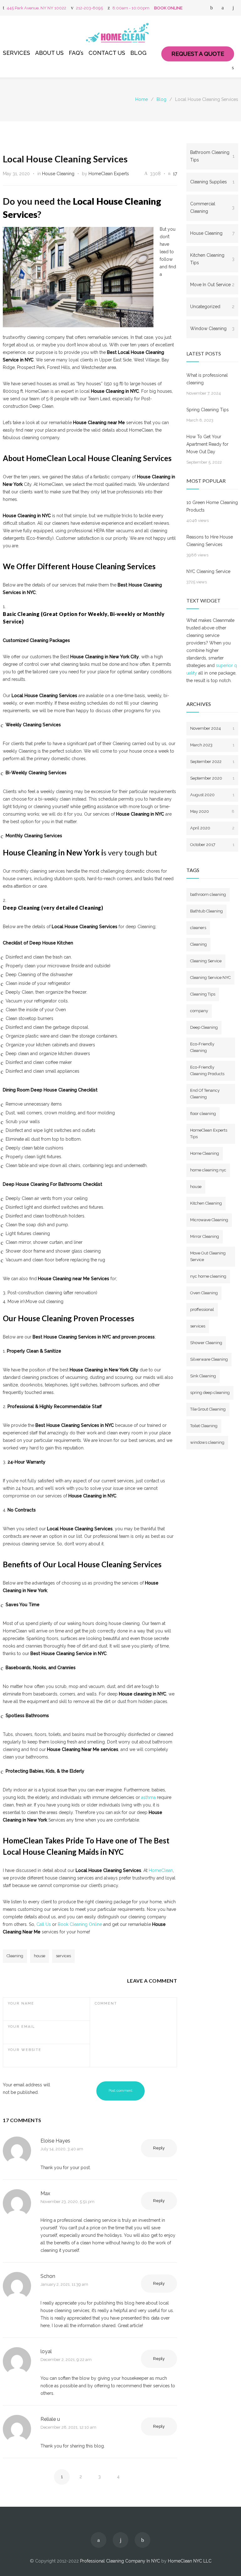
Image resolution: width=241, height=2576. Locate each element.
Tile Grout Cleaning (208, 1409)
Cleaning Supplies (212, 182)
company (199, 1011)
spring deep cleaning (210, 1393)
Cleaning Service (206, 961)
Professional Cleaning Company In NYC (120, 2561)
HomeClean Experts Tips (209, 1133)
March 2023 (212, 745)
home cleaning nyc (208, 1170)
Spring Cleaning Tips (208, 410)
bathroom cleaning (208, 894)
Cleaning (15, 1956)
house (40, 1956)
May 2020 (212, 811)
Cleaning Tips (203, 994)
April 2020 (212, 828)
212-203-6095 (89, 8)
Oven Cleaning (204, 1293)
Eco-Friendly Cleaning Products (207, 1070)
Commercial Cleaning (212, 208)
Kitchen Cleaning (206, 1203)
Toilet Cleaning (204, 1426)
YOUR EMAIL (21, 2027)
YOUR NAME (21, 2003)
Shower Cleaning (206, 1343)
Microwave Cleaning (209, 1220)
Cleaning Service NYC (210, 978)
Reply (159, 2148)
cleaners (198, 928)
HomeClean (161, 1870)
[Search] (233, 68)
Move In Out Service (212, 285)
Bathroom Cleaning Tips (212, 156)
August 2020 (212, 795)
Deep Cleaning (204, 1027)
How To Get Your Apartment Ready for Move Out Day (207, 444)
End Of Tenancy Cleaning (205, 1094)
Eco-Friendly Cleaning (202, 1047)
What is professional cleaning (207, 379)
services (63, 1956)
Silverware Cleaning (209, 1359)
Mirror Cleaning (205, 1236)
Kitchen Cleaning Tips (212, 259)
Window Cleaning (212, 329)
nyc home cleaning (208, 1276)
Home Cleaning (205, 1153)
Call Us (44, 1924)
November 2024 (212, 728)
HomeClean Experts (109, 174)
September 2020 (212, 778)
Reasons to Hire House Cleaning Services (210, 541)
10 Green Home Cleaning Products (212, 506)
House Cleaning (58, 174)
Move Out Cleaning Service (208, 1256)
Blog (161, 99)
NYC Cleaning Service (208, 571)
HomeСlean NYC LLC (190, 2561)
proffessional (202, 1309)
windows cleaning (207, 1442)
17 (175, 174)
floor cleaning (203, 1114)
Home (142, 99)
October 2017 (212, 845)
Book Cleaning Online (80, 1924)
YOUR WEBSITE (25, 2050)
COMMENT (106, 2003)
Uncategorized (212, 307)
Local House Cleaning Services (65, 159)
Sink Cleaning (203, 1376)
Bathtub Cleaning (206, 911)
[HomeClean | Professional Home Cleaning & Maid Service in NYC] (120, 33)
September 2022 (212, 762)
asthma (148, 1797)
